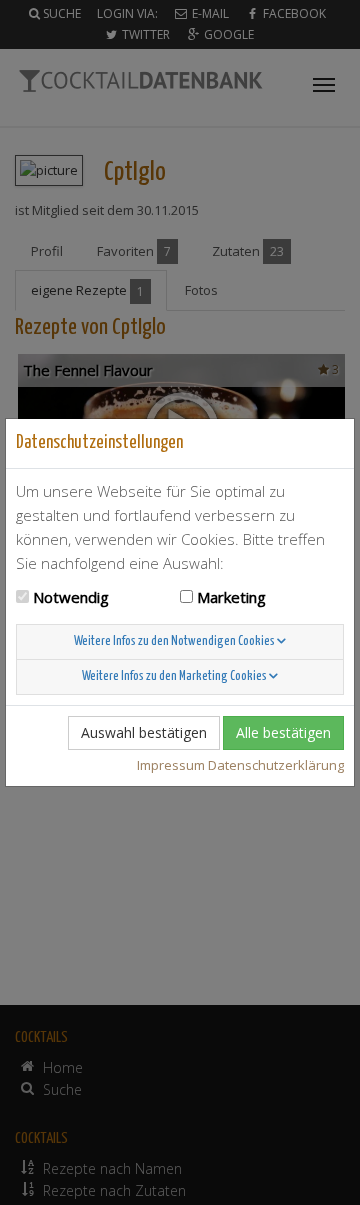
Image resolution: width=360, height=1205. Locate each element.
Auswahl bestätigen (144, 732)
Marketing (231, 597)
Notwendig (71, 597)
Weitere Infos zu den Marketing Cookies (175, 676)
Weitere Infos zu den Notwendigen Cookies (175, 641)
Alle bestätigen (283, 732)
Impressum (171, 765)
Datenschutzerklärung (276, 765)
